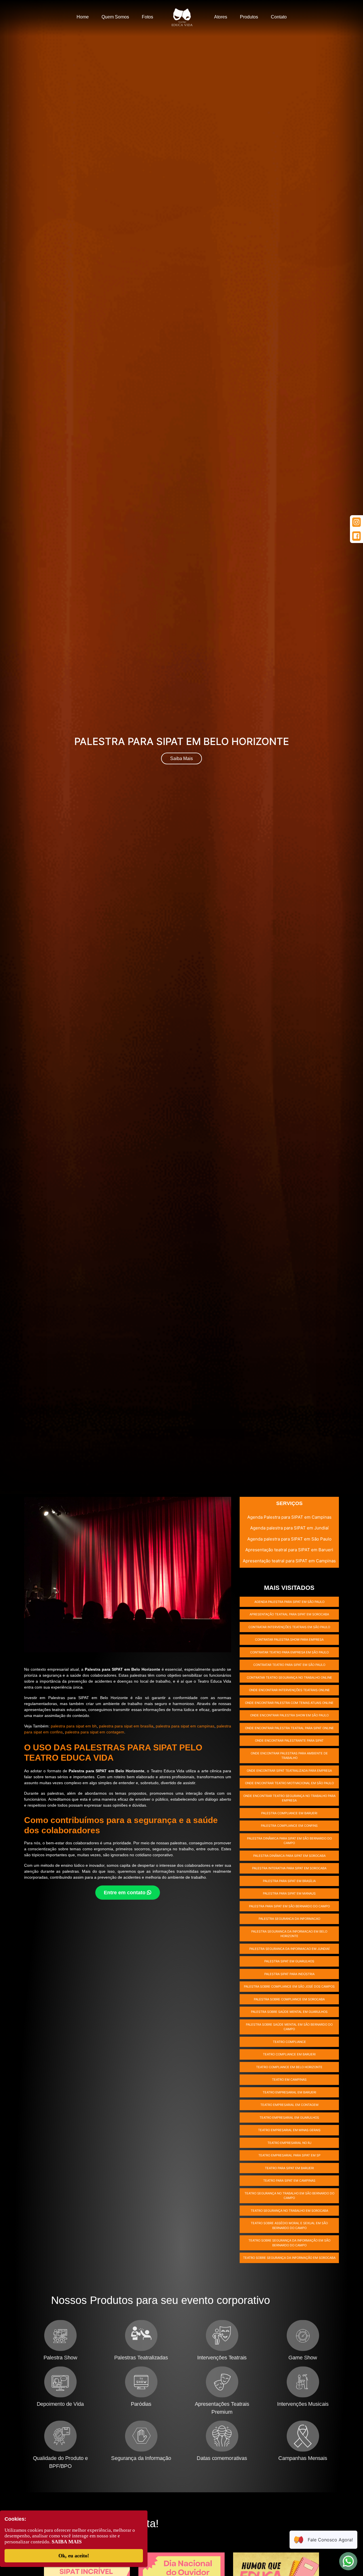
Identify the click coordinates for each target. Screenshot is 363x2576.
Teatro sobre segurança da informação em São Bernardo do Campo (289, 2243)
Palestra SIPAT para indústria (289, 1974)
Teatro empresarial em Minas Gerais (289, 2130)
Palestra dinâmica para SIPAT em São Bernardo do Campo (289, 1841)
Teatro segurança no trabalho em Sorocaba (289, 2211)
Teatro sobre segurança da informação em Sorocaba (289, 2258)
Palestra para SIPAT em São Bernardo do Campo (289, 1906)
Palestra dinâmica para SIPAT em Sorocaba (289, 1856)
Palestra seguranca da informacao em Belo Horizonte (289, 1934)
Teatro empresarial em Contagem (289, 2105)
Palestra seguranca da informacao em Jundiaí (289, 1949)
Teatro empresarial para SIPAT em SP (289, 2155)
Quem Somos (115, 17)
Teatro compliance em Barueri (289, 2054)
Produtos (249, 17)
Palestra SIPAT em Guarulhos (289, 1961)
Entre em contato (125, 1893)
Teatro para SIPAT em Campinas (289, 2181)
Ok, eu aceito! (74, 2556)
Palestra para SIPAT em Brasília (289, 1881)
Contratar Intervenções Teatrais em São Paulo (289, 1627)
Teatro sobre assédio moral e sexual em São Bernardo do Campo (289, 2225)
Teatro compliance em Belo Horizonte (289, 2067)
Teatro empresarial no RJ (289, 2143)
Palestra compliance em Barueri (289, 1813)
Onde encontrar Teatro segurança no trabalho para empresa (289, 1798)
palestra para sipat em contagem (95, 1732)
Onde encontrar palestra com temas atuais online (289, 1703)
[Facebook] (356, 536)
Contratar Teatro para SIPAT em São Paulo (289, 1665)
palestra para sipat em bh (74, 1726)
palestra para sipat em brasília (126, 1726)
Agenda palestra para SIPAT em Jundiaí (289, 1528)
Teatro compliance (289, 2042)
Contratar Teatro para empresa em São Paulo (289, 1652)
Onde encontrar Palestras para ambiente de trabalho (289, 1756)
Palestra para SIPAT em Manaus (289, 1893)
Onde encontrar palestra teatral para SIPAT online (289, 1728)
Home (83, 17)
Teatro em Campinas (289, 2080)
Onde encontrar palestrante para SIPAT (289, 1741)
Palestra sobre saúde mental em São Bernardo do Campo (289, 2027)
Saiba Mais (181, 758)
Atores (221, 17)
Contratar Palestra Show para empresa (289, 1640)
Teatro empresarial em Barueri (289, 2092)
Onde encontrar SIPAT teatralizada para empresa (289, 1771)
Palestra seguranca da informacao (289, 1919)
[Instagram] (356, 522)
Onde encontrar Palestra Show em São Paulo (289, 1715)
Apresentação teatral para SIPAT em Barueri (289, 1550)
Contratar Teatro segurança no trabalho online (289, 1678)
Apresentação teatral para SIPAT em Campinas (289, 1561)
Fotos (147, 17)
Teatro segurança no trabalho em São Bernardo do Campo (289, 2196)
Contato (279, 17)
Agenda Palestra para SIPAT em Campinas (289, 1517)
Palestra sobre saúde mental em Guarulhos (289, 2012)
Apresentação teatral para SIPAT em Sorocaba (289, 1614)
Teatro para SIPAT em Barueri (289, 2168)
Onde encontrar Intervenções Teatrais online (289, 1690)
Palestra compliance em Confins (289, 1826)
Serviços (289, 1503)
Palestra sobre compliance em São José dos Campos (289, 1986)
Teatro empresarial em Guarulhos (289, 2118)
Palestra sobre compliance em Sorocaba (289, 1999)
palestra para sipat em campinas (185, 1726)
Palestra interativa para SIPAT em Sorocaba (289, 1868)
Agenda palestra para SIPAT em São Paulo (289, 1539)
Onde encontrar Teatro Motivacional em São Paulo (289, 1783)
